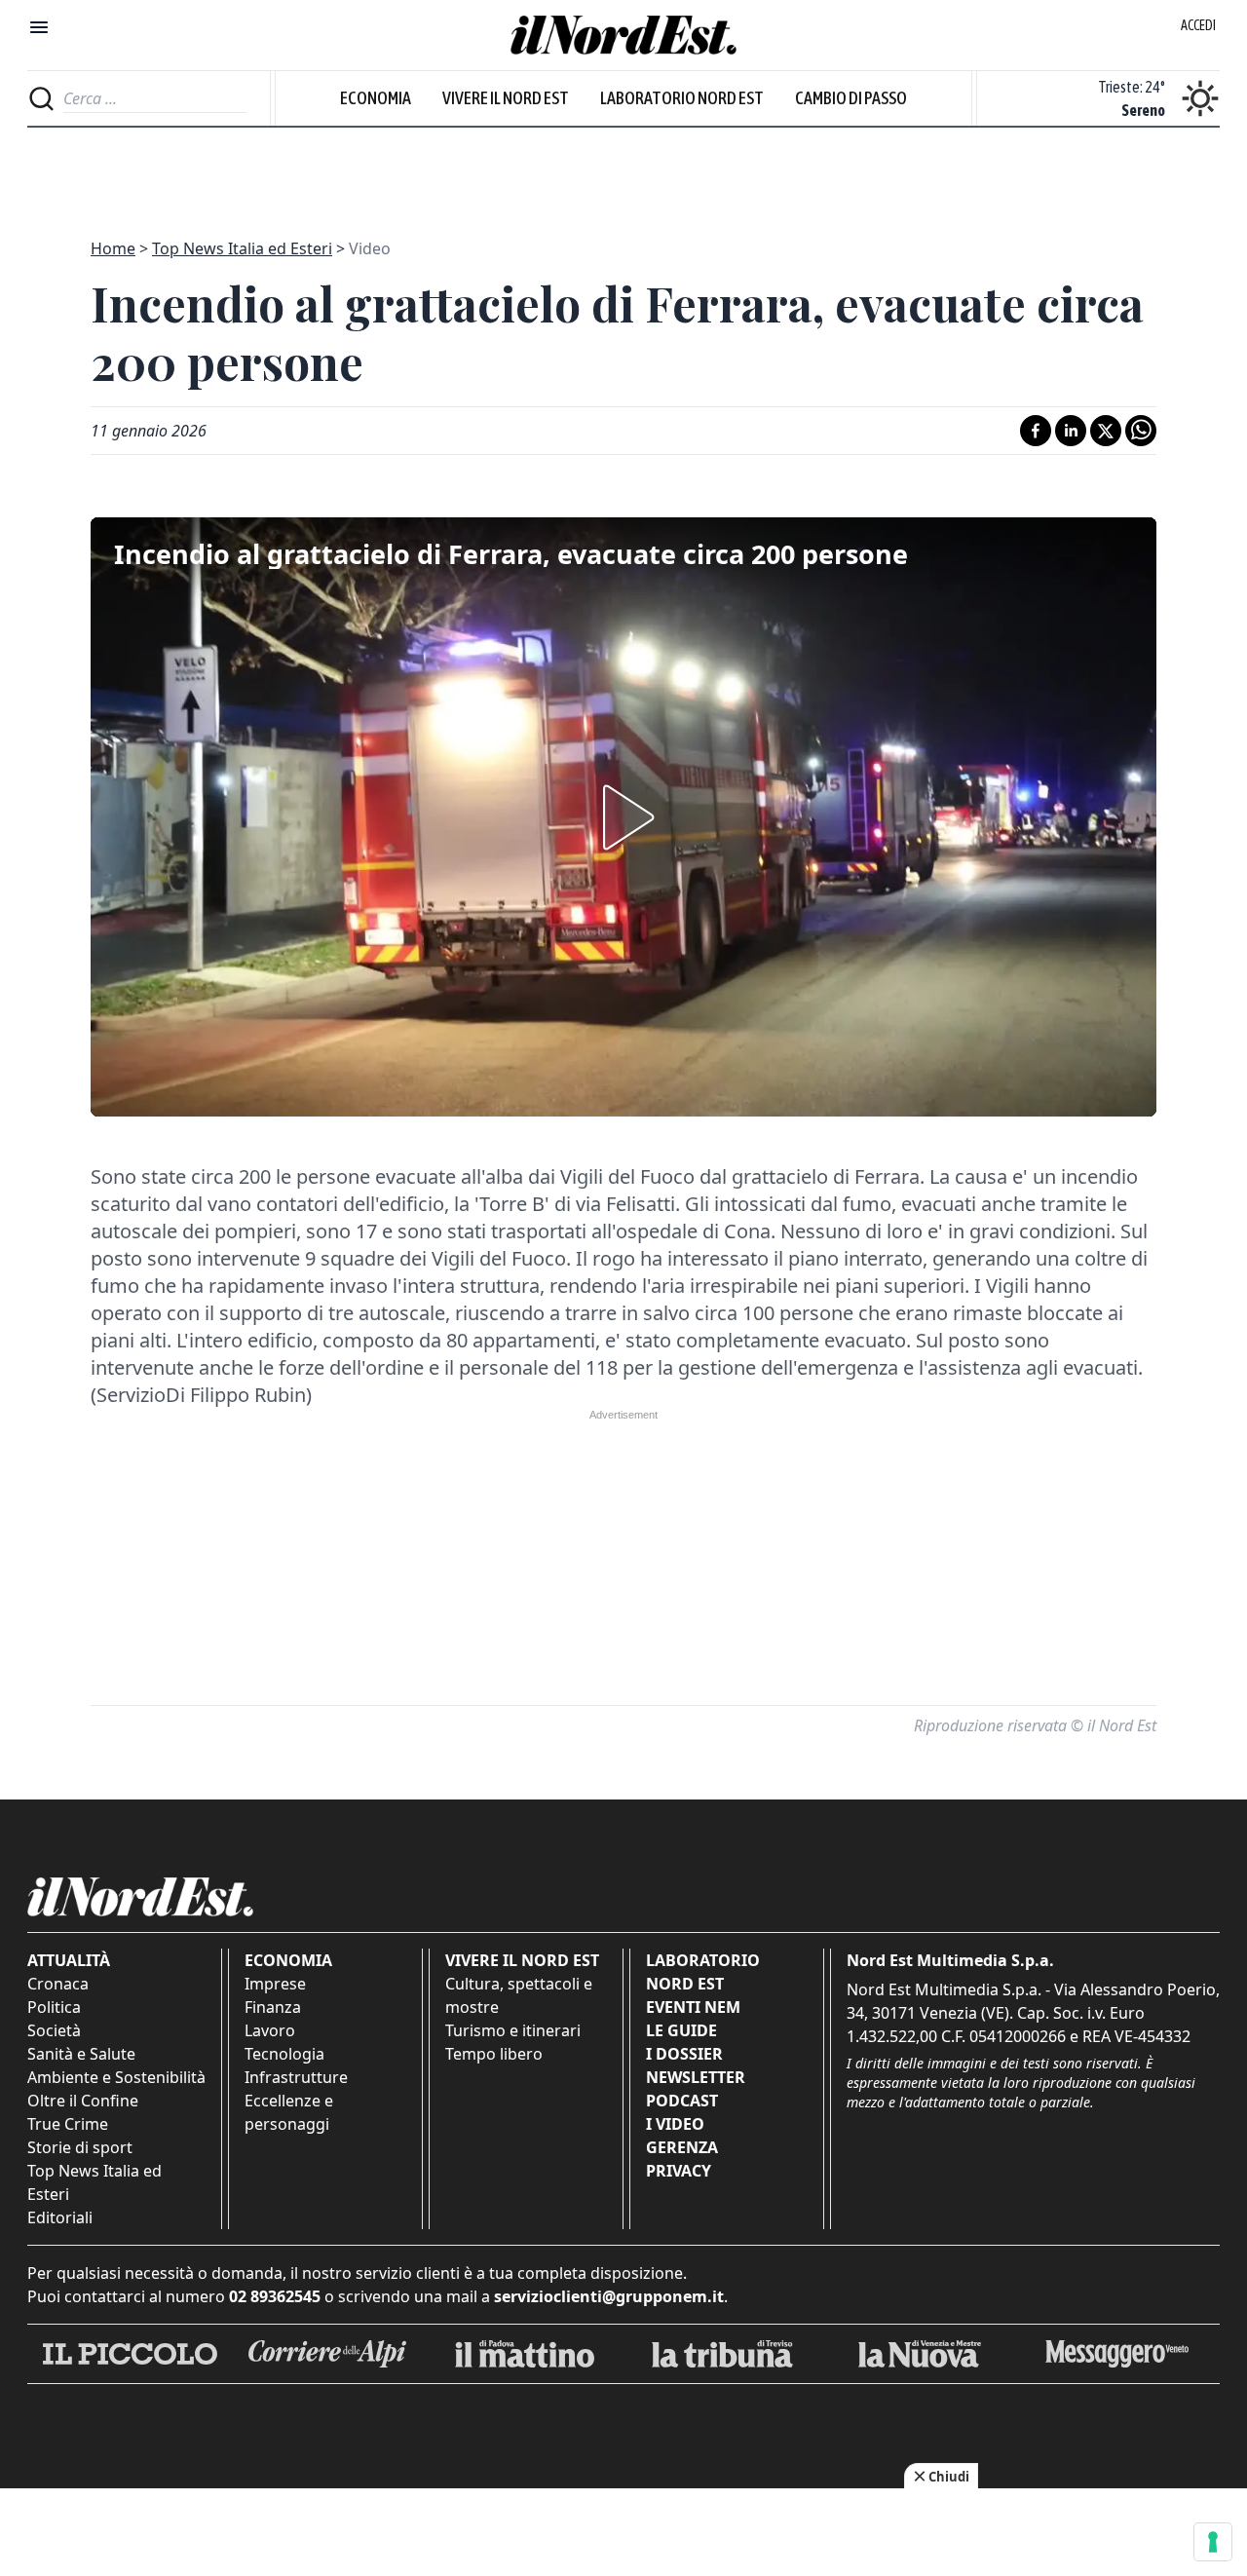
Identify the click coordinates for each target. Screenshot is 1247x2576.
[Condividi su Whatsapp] (1141, 431)
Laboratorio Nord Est (682, 98)
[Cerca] (41, 98)
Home (113, 248)
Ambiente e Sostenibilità (116, 2077)
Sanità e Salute (81, 2054)
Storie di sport (80, 2147)
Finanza (273, 2007)
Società (54, 2030)
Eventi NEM (693, 2007)
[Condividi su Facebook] (1036, 431)
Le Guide (681, 2030)
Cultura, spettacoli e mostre (519, 1995)
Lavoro (270, 2030)
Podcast (682, 2101)
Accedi (1198, 25)
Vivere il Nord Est (506, 98)
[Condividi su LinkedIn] (1071, 431)
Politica (54, 2007)
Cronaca (58, 1984)
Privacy (679, 2171)
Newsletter (696, 2077)
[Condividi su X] (1106, 431)
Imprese (275, 1984)
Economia (376, 98)
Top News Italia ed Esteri (242, 248)
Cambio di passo (851, 98)
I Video (675, 2124)
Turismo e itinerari (513, 2030)
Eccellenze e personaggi (289, 2112)
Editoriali (60, 2217)
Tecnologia (284, 2054)
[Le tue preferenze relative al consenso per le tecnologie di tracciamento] (1213, 2542)
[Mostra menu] (39, 27)
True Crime (68, 2124)
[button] (623, 817)
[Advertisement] (623, 171)
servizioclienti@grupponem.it (609, 2296)
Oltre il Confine (83, 2101)
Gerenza (682, 2147)
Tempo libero (494, 2054)
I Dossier (684, 2054)
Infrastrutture (296, 2077)
